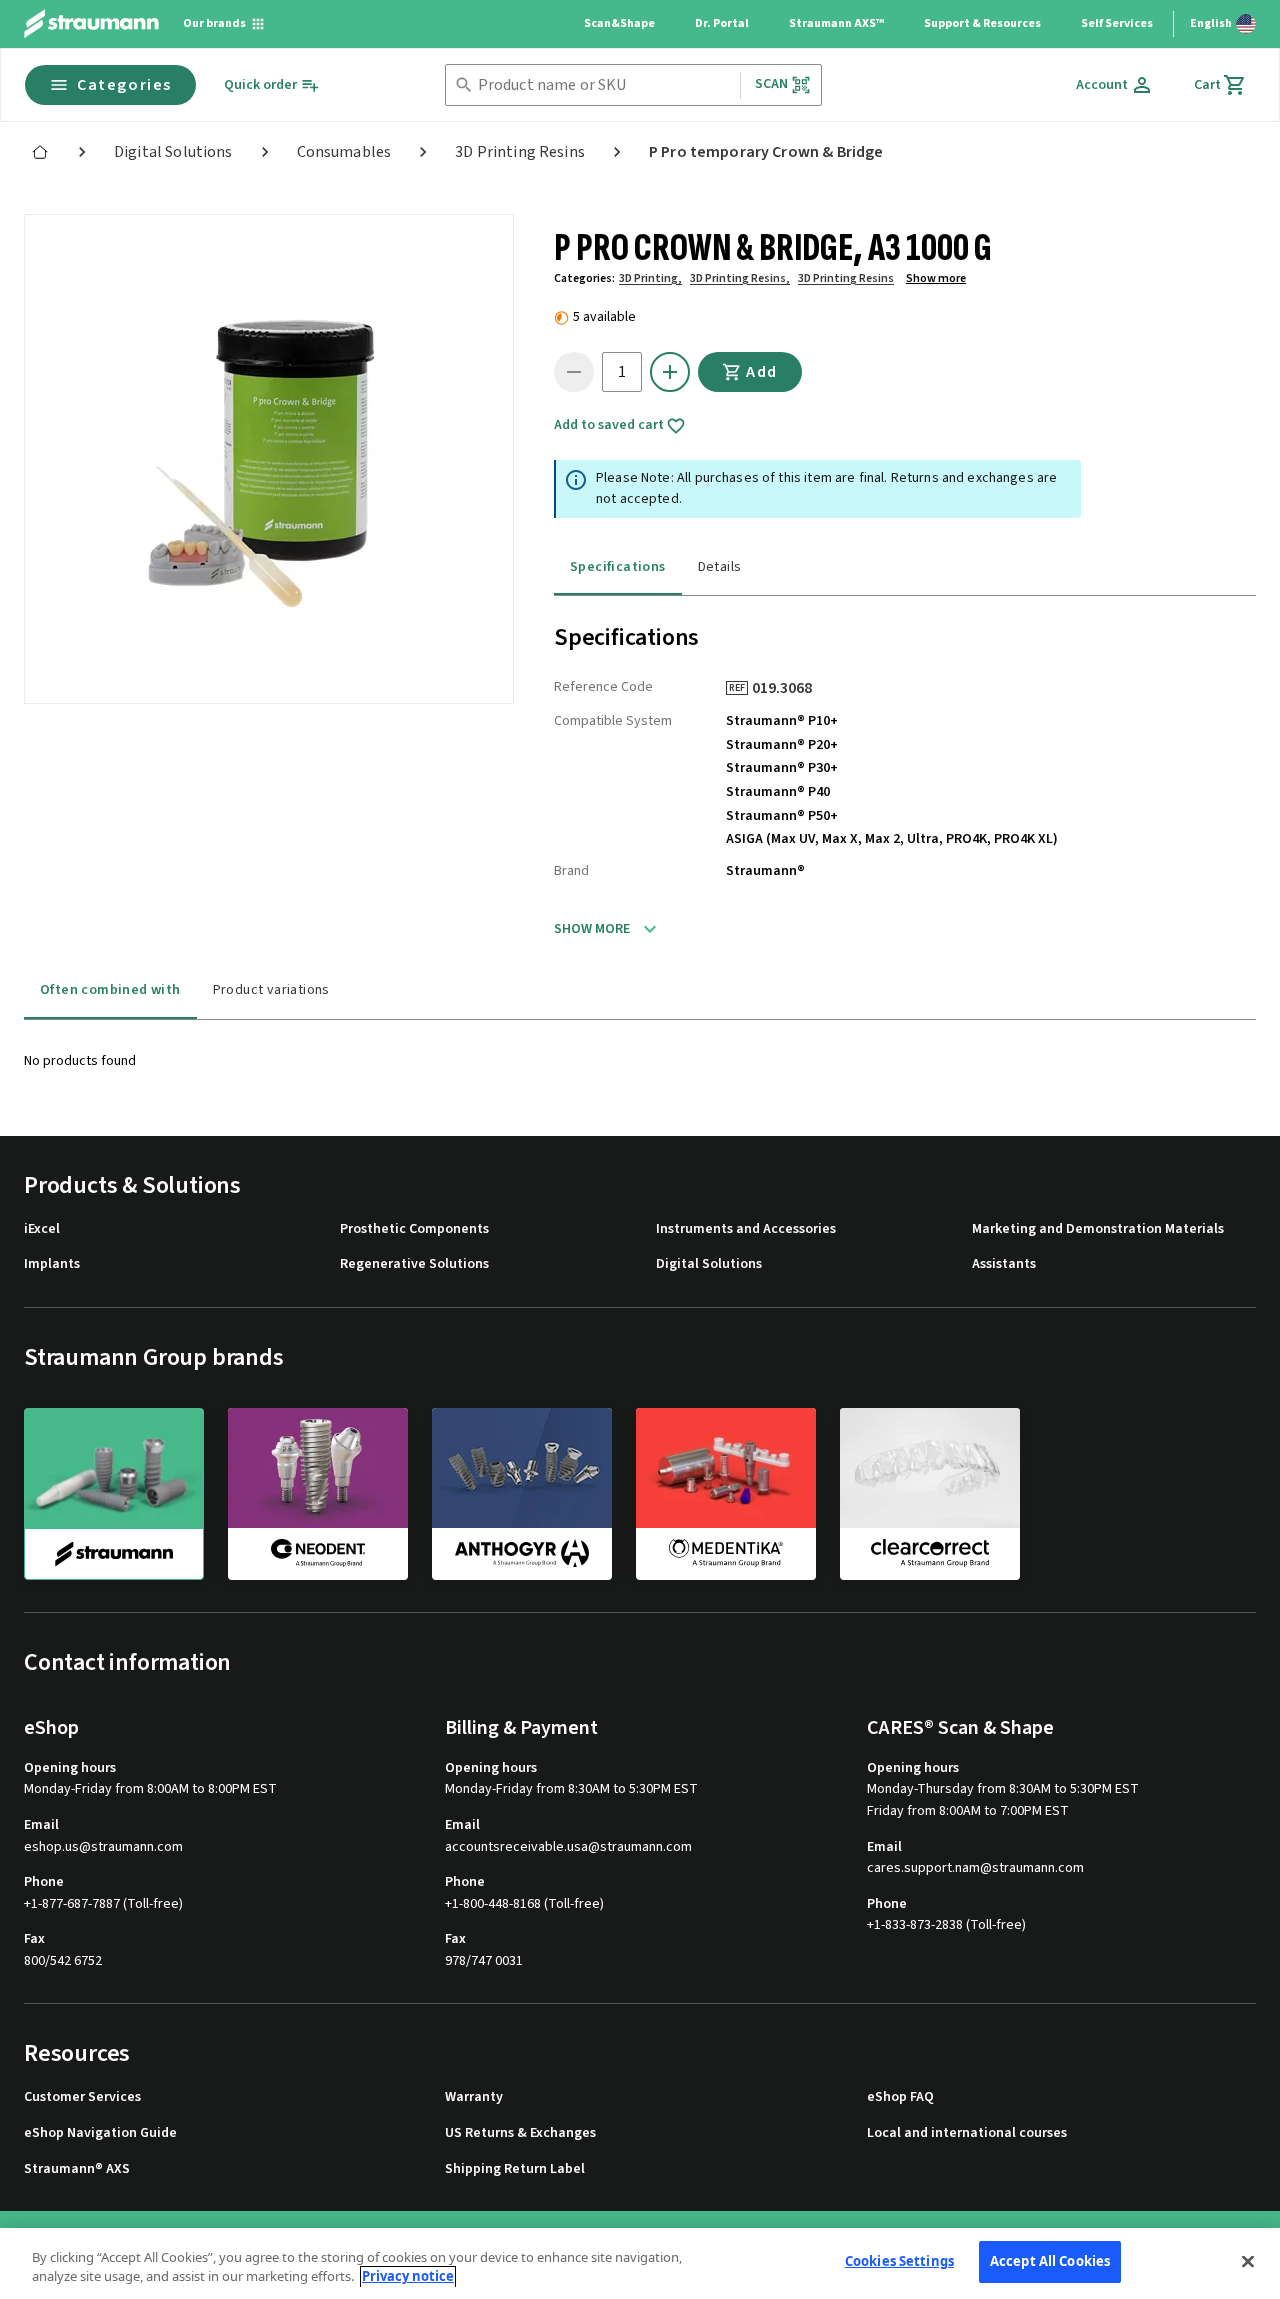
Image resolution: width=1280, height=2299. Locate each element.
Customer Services (82, 2097)
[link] (40, 152)
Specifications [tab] (618, 567)
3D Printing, (650, 278)
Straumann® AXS (77, 2169)
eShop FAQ (900, 2097)
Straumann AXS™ (836, 23)
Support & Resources (982, 23)
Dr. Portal (722, 23)
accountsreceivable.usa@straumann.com (568, 1847)
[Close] (1248, 2261)
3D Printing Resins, (740, 278)
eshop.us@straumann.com (103, 1847)
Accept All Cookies (1050, 2261)
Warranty (474, 2097)
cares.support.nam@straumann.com (975, 1868)
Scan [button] (772, 84)
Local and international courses (967, 2133)
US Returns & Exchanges (520, 2133)
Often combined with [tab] (110, 990)
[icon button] (670, 372)
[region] (640, 2263)
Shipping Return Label (515, 2169)
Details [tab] (720, 567)
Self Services (1117, 23)
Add (762, 372)
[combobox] (605, 85)
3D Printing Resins (846, 278)
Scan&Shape (619, 23)
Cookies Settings (899, 2261)
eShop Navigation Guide (100, 2133)
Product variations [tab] (271, 990)
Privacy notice (408, 2277)
